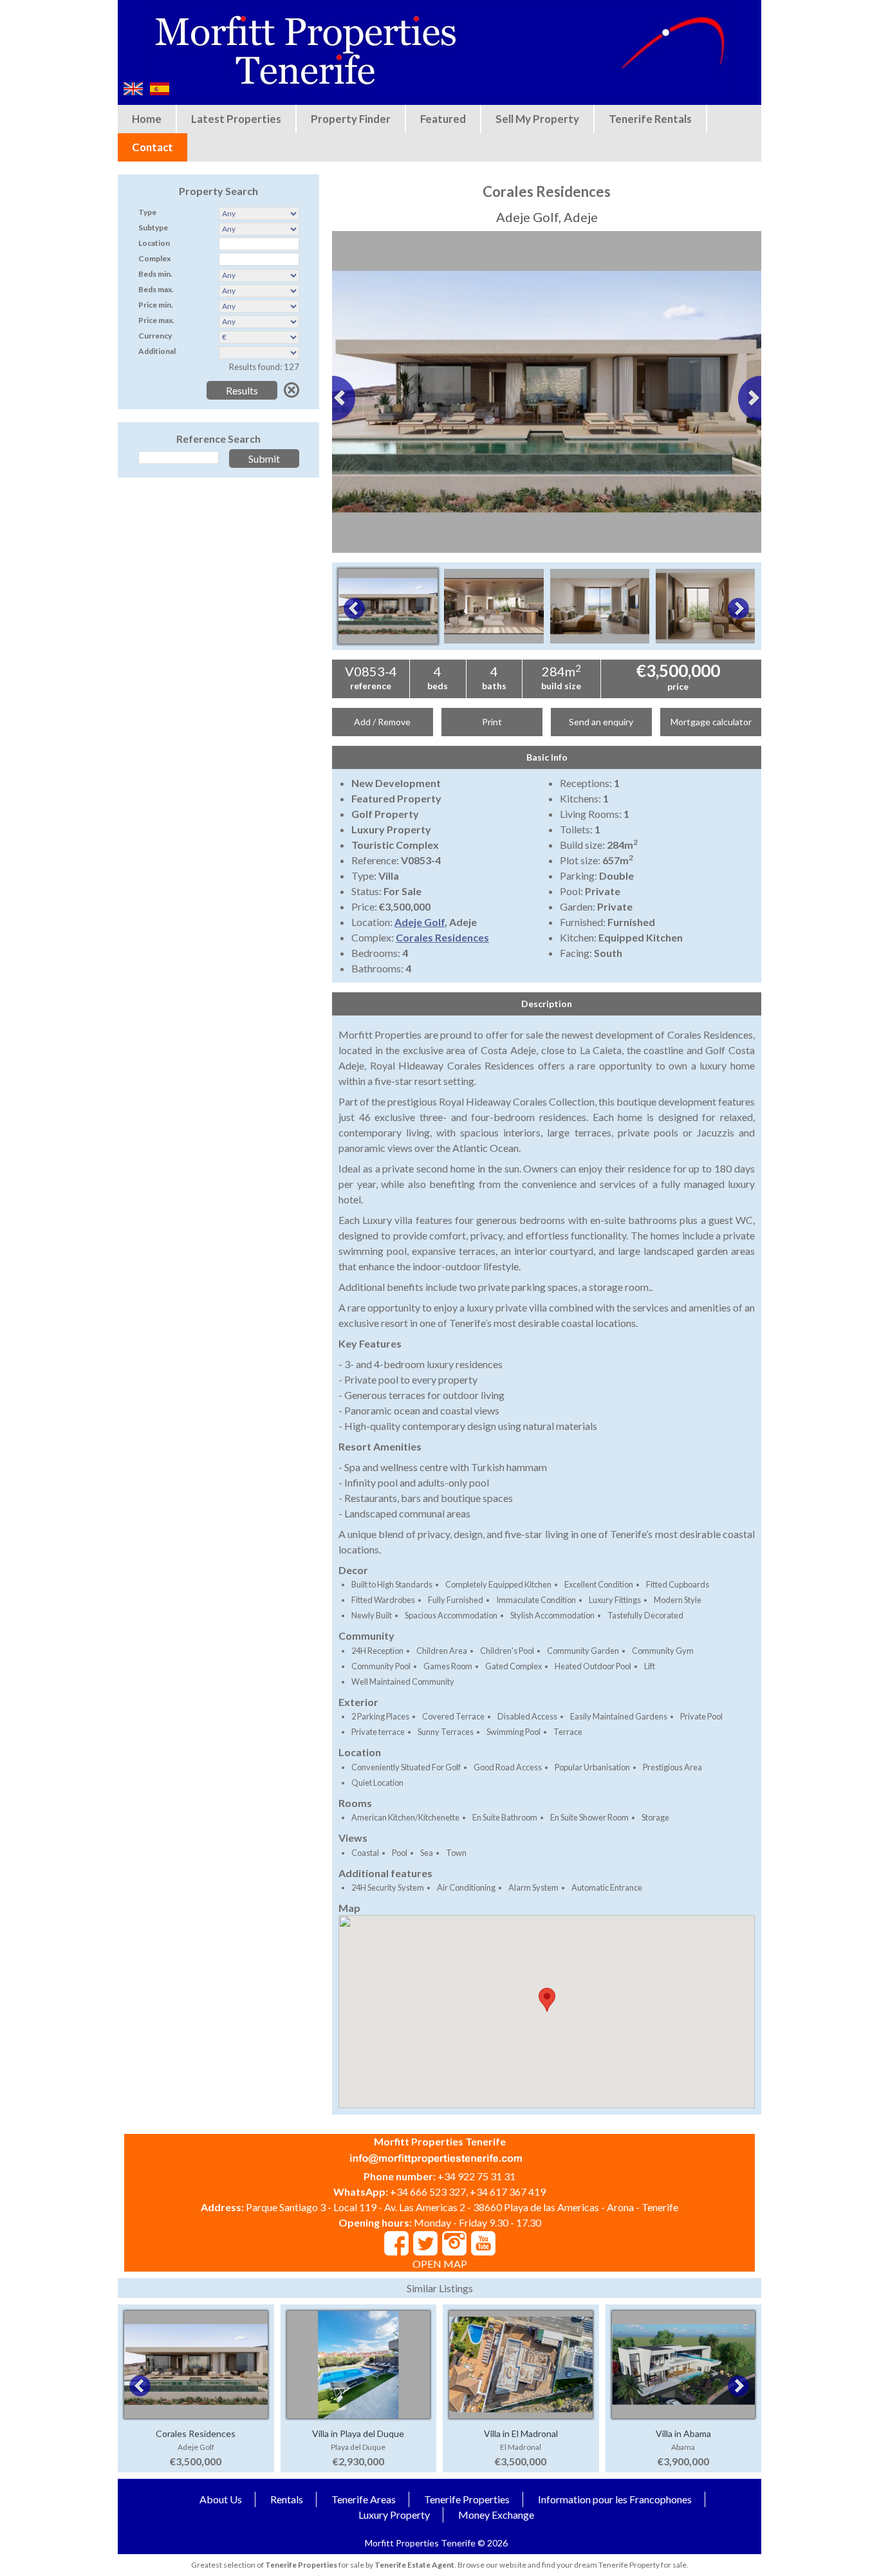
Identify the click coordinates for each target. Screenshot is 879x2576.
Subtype (153, 227)
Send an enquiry (601, 722)
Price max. (156, 320)
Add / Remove (382, 722)
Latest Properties (236, 119)
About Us (221, 2499)
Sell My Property (537, 119)
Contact (153, 147)
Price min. (156, 305)
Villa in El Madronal (521, 2433)
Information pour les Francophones (615, 2499)
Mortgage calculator (711, 722)
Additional (157, 351)
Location (154, 243)
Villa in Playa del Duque (358, 2433)
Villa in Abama (683, 2433)
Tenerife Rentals (650, 119)
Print (492, 722)
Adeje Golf (420, 922)
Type (147, 212)
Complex (154, 258)
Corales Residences (442, 937)
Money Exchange (496, 2515)
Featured (443, 119)
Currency (155, 336)
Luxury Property (394, 2515)
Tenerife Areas (364, 2499)
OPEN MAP (440, 2264)
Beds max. (156, 289)
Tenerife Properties (467, 2499)
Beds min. (155, 274)
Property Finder (351, 119)
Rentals (287, 2499)
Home (147, 119)
